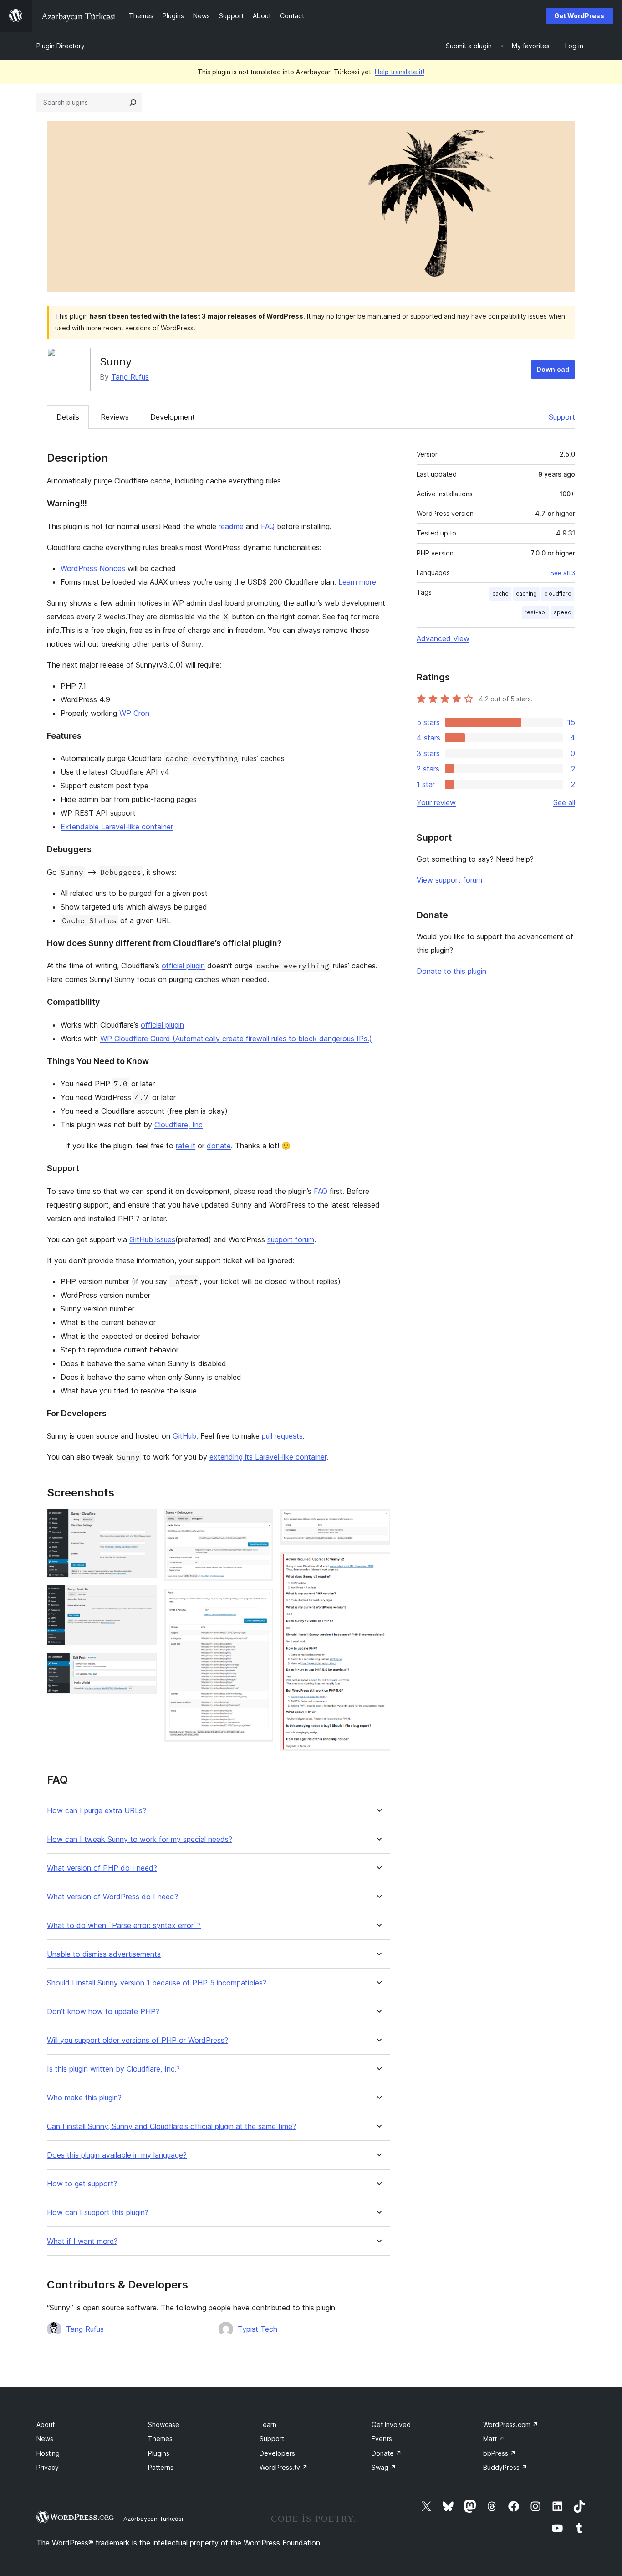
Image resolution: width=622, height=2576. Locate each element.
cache (500, 594)
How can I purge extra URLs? (97, 1811)
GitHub (184, 1436)
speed (563, 612)
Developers (277, 2453)
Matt (494, 2439)
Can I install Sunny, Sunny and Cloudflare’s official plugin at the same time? (171, 2126)
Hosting (48, 2453)
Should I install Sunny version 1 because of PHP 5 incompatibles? (157, 1983)
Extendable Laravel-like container (117, 827)
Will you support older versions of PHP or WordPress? (138, 2040)
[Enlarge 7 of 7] (378, 1564)
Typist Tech (257, 2329)
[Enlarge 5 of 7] (261, 1601)
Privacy (48, 2467)
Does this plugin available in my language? (117, 2155)
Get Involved (391, 2424)
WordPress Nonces (93, 568)
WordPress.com (511, 2424)
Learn (268, 2424)
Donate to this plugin (451, 971)
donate (219, 1146)
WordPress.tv (284, 2467)
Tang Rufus (130, 377)
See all (564, 802)
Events (382, 2439)
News (45, 2439)
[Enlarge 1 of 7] (144, 1521)
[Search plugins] (133, 103)
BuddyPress (505, 2467)
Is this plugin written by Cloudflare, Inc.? (113, 2069)
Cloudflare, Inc (178, 1125)
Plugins (159, 2453)
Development (173, 417)
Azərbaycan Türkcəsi (153, 2519)
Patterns (161, 2467)
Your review (436, 802)
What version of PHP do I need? (102, 1868)
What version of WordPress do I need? (112, 1897)
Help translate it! (400, 72)
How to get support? (82, 2184)
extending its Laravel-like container (268, 1457)
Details (68, 417)
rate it (186, 1146)
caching (526, 594)
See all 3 (563, 573)
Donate (387, 2453)
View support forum (449, 880)
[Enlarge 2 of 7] (144, 1597)
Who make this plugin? (84, 2098)
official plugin (183, 966)
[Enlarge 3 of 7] (144, 1665)
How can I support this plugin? (98, 2213)
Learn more (357, 582)
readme (231, 526)
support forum (291, 1239)
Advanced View (443, 638)
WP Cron (134, 713)
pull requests (282, 1436)
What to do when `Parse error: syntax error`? (124, 1926)
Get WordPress (579, 16)
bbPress (500, 2453)
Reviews (115, 417)
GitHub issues (152, 1239)
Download (553, 369)
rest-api (535, 612)
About (46, 2424)
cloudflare (558, 594)
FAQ (268, 526)
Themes (160, 2439)
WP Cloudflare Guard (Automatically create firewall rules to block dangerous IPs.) (236, 1039)
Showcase (164, 2424)
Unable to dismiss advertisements (104, 1954)
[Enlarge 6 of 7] (378, 1521)
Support (562, 417)
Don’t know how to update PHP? (103, 2012)
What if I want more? (82, 2241)
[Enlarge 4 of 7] (261, 1521)
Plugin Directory (61, 46)
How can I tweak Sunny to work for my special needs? (140, 1839)
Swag (384, 2467)
